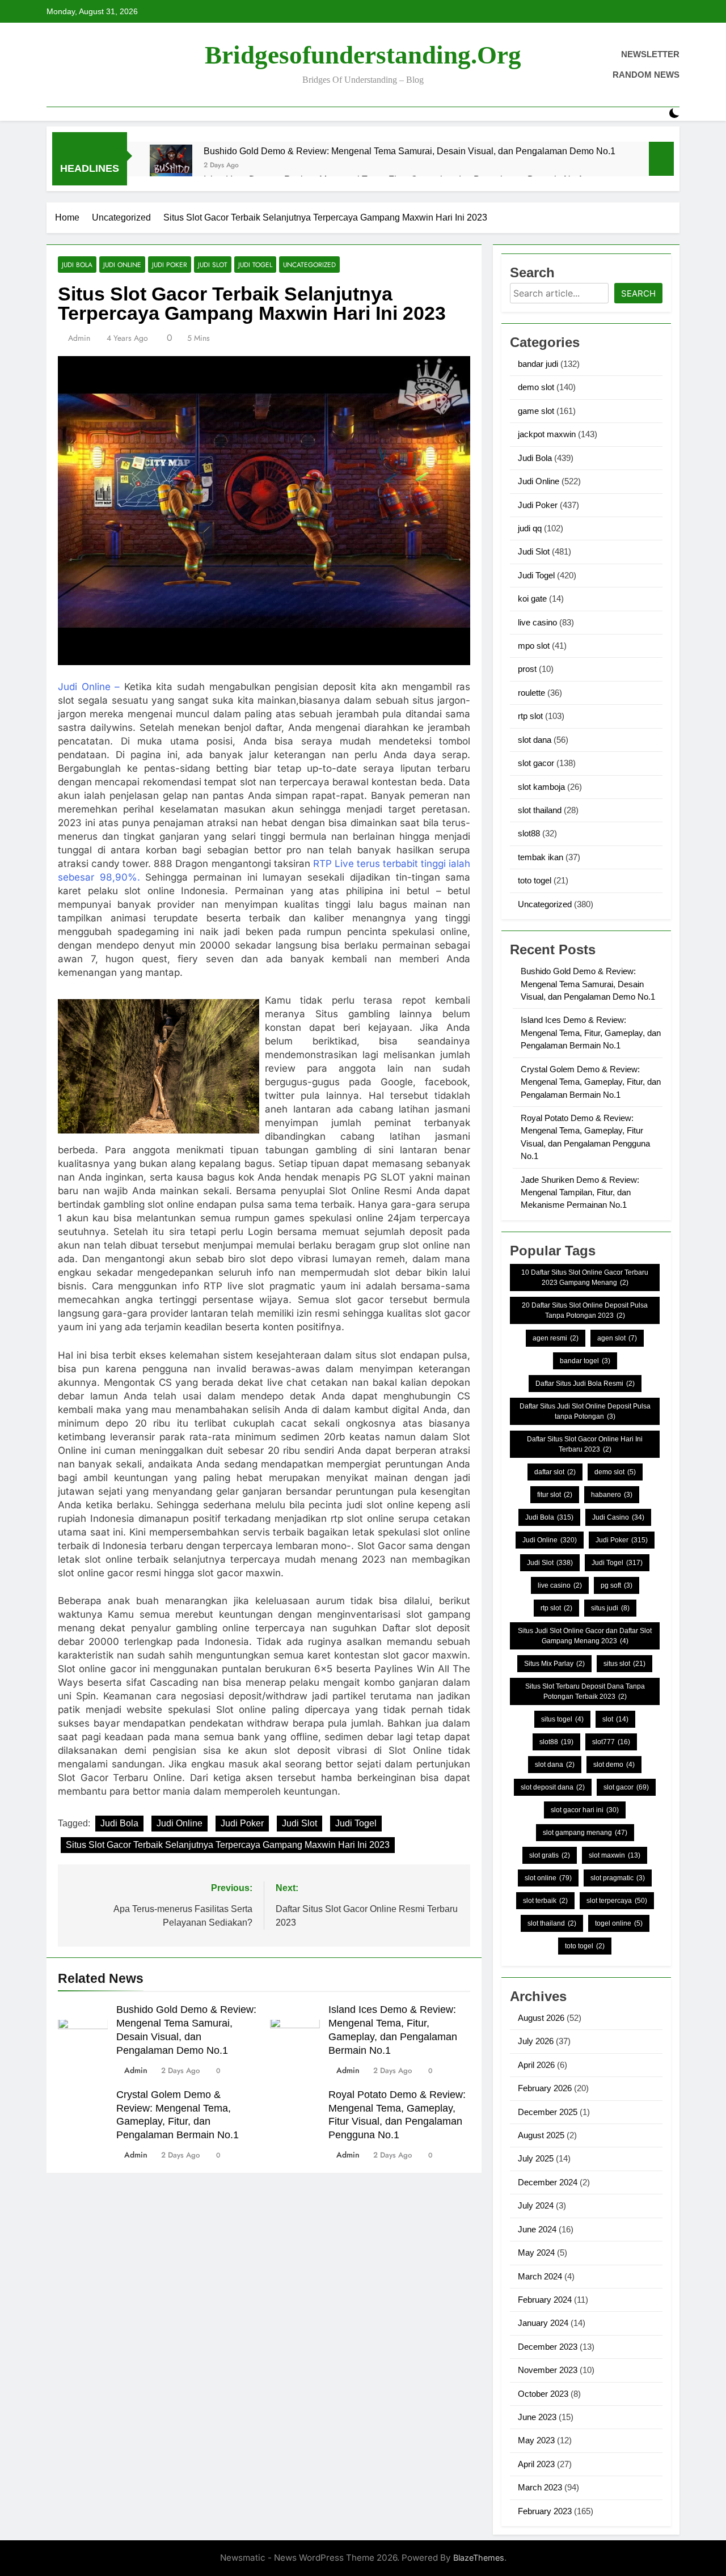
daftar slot (555, 1472)
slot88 (529, 833)
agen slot (617, 1338)
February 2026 (545, 2088)
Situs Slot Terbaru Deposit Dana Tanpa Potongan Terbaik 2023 (585, 1691)
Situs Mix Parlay (554, 1664)
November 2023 (548, 2370)
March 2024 (540, 2276)
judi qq (530, 528)
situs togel (562, 1719)
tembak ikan (541, 857)
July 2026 (536, 2041)
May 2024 (536, 2253)
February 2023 (545, 2511)
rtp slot (530, 716)
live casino (537, 622)
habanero (612, 1495)
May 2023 (536, 2440)
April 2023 (536, 2464)
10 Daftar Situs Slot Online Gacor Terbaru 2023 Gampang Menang (585, 1278)
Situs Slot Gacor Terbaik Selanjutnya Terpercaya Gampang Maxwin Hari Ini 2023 (228, 1845)
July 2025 (536, 2158)
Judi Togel (255, 265)
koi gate (532, 598)
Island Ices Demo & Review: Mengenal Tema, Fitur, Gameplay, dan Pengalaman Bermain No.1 (591, 1033)
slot (615, 1719)
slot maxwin (615, 1855)
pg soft (617, 1585)
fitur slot (555, 1495)
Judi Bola (77, 265)
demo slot (536, 387)
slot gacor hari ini (585, 1810)
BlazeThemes (479, 2558)
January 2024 (543, 2323)
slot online (548, 1878)
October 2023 (543, 2394)
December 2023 (548, 2347)
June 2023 (537, 2417)
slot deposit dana (553, 1787)
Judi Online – (89, 687)
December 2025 (548, 2112)
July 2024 (536, 2205)
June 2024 (537, 2229)
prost (527, 669)
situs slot (624, 1664)
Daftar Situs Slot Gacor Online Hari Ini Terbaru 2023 (585, 1444)
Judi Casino (618, 1517)
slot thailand (540, 810)
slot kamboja (541, 787)
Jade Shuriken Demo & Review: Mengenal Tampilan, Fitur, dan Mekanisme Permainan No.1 (580, 1192)
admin (79, 338)
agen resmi (556, 1338)
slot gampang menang (585, 1833)
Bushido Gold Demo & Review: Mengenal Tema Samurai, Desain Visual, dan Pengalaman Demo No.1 (410, 151)
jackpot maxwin (547, 434)
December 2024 (548, 2182)
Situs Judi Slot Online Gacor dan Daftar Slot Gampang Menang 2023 (585, 1636)
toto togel (535, 880)
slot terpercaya (617, 1901)
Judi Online (122, 265)
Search (638, 293)
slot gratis (550, 1855)
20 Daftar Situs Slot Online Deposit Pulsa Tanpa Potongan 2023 (585, 1310)
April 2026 (536, 2065)
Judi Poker (170, 265)
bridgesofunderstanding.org (363, 55)
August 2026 (541, 2018)
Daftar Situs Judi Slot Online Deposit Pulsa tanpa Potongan (585, 1411)
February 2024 (545, 2300)
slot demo (614, 1765)
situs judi (610, 1608)
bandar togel (585, 1361)
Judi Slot (213, 265)
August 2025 (541, 2135)
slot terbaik (545, 1901)
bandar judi (538, 364)
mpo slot (534, 646)
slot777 (611, 1742)
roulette (531, 693)
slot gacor (536, 763)
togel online (619, 1923)
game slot (536, 411)
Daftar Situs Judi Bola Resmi (585, 1384)
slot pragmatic (618, 1878)
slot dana (535, 740)
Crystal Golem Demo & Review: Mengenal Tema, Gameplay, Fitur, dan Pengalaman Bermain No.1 (591, 1082)
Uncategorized (309, 265)
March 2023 (540, 2487)
